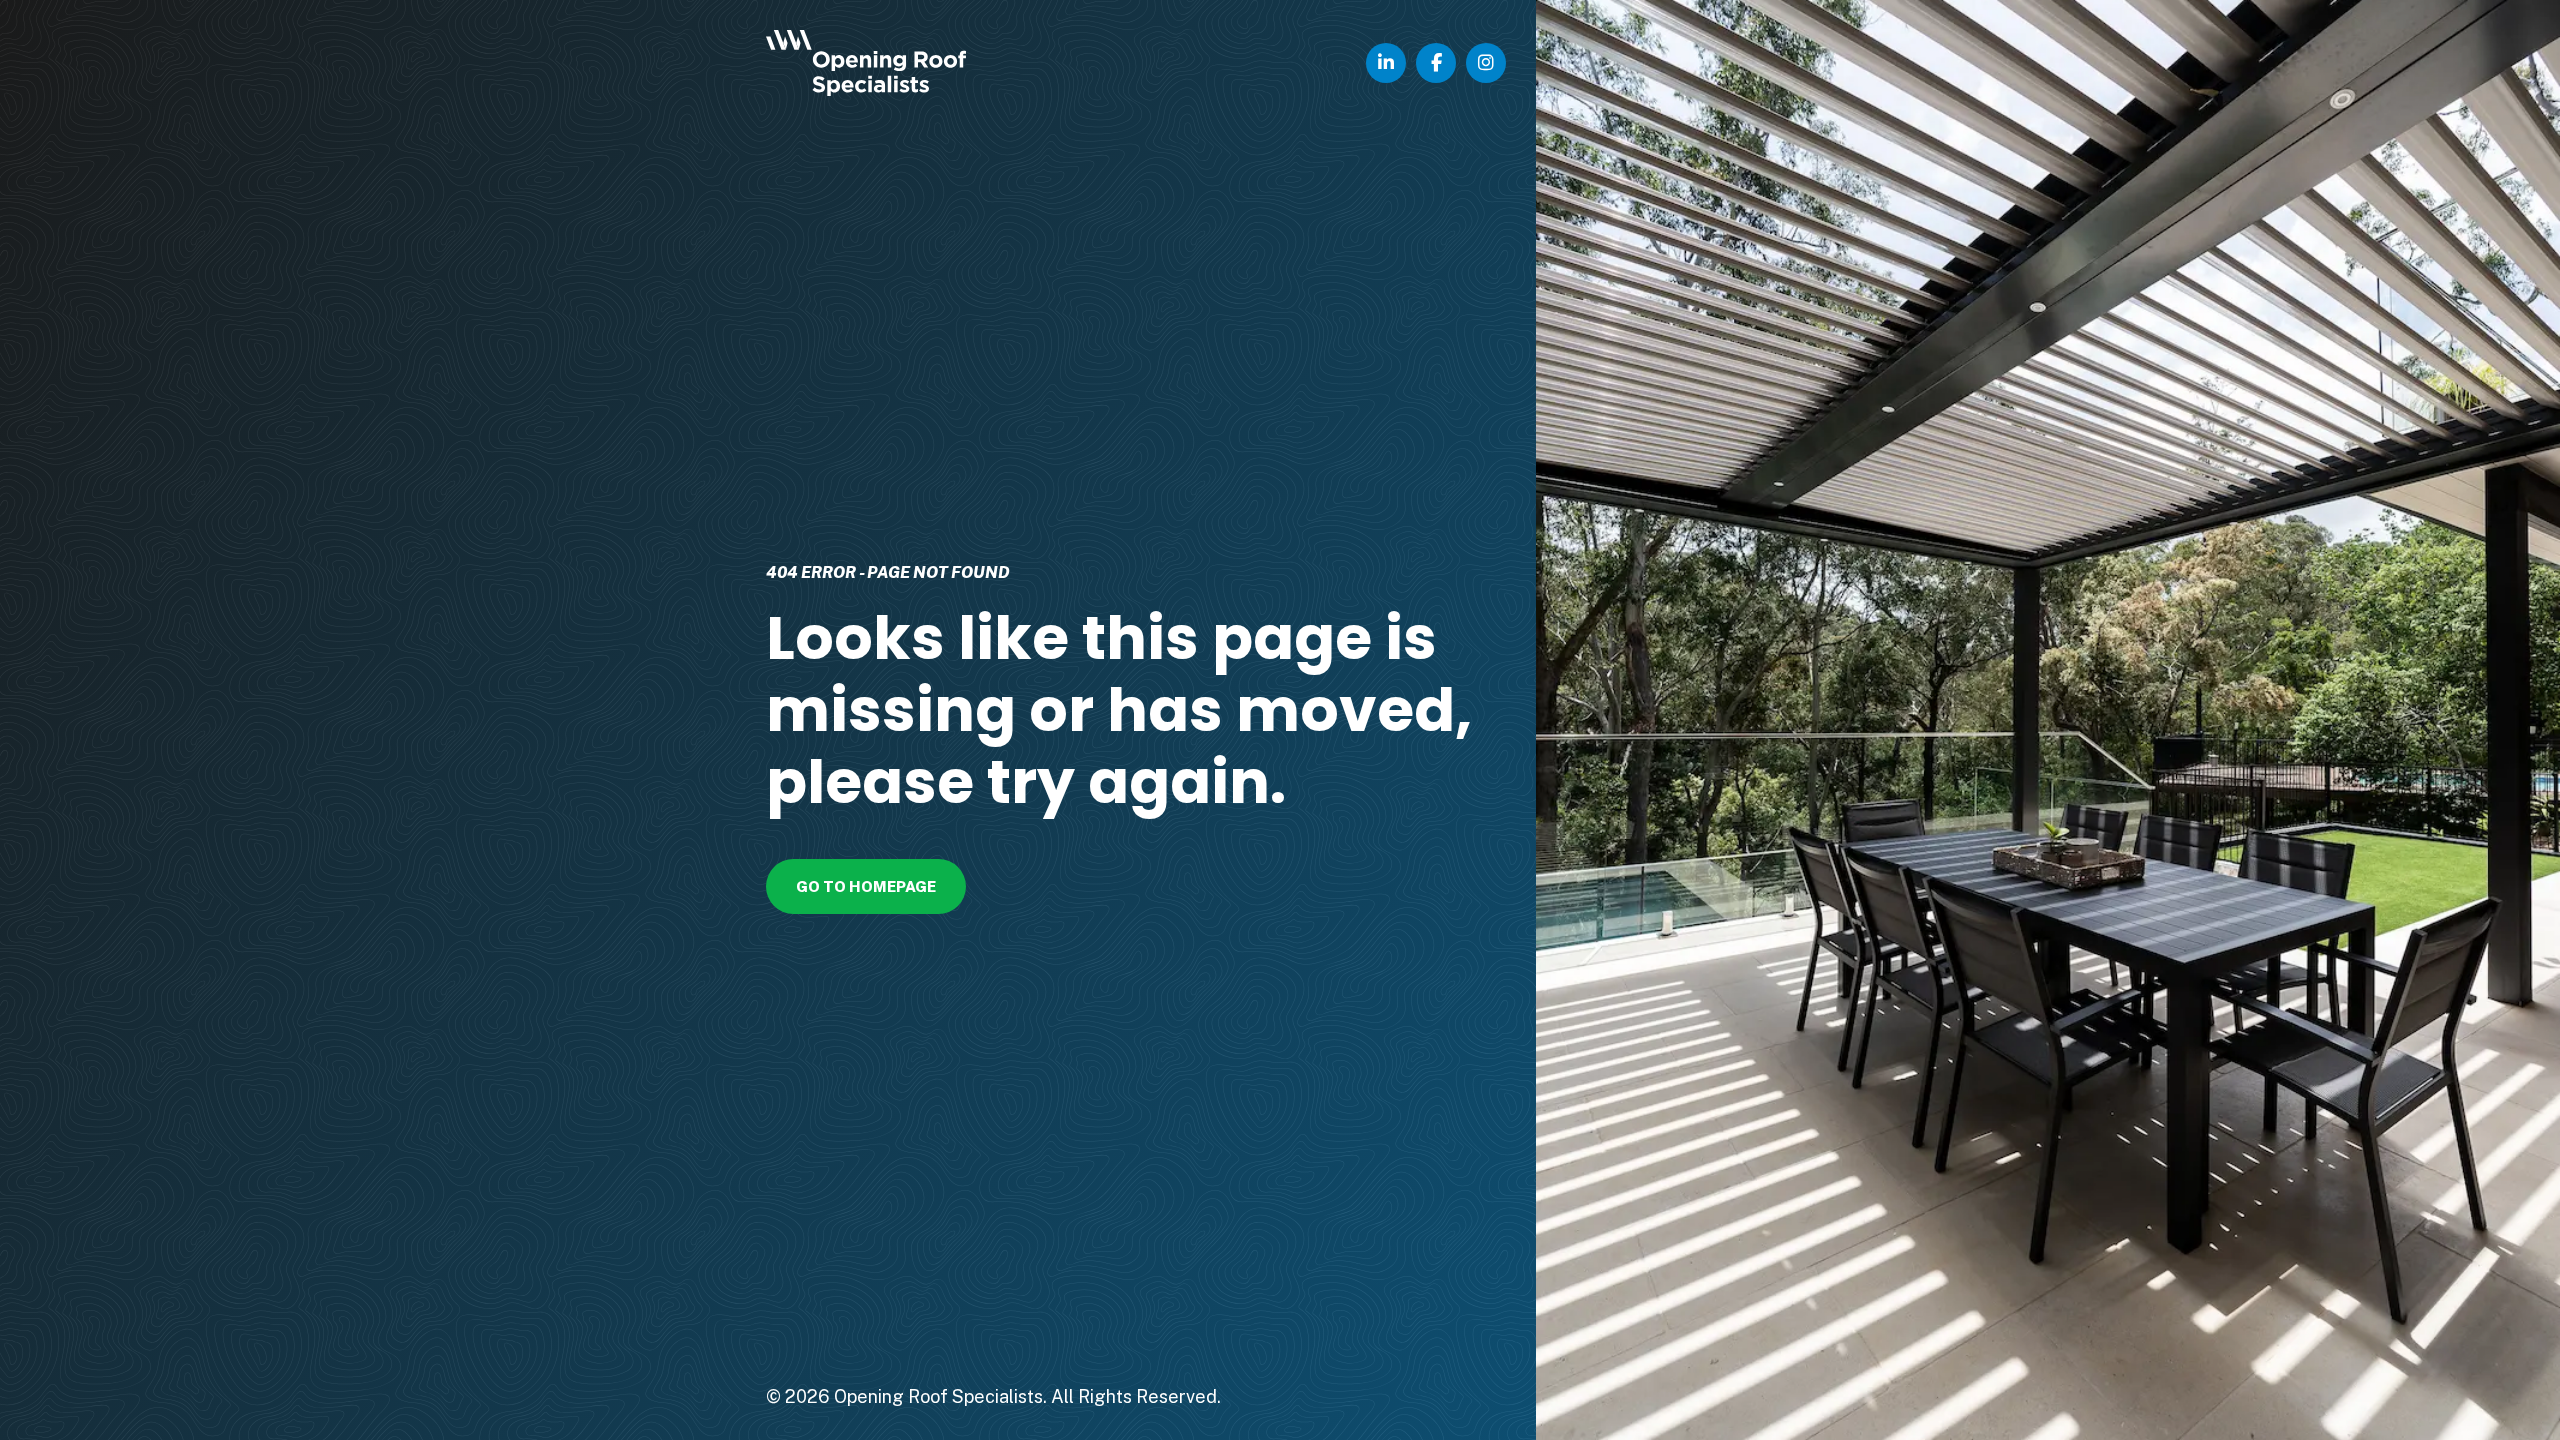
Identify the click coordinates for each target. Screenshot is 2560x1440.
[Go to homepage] (908, 63)
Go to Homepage (866, 886)
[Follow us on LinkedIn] (1386, 63)
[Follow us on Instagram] (1486, 63)
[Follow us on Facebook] (1436, 63)
